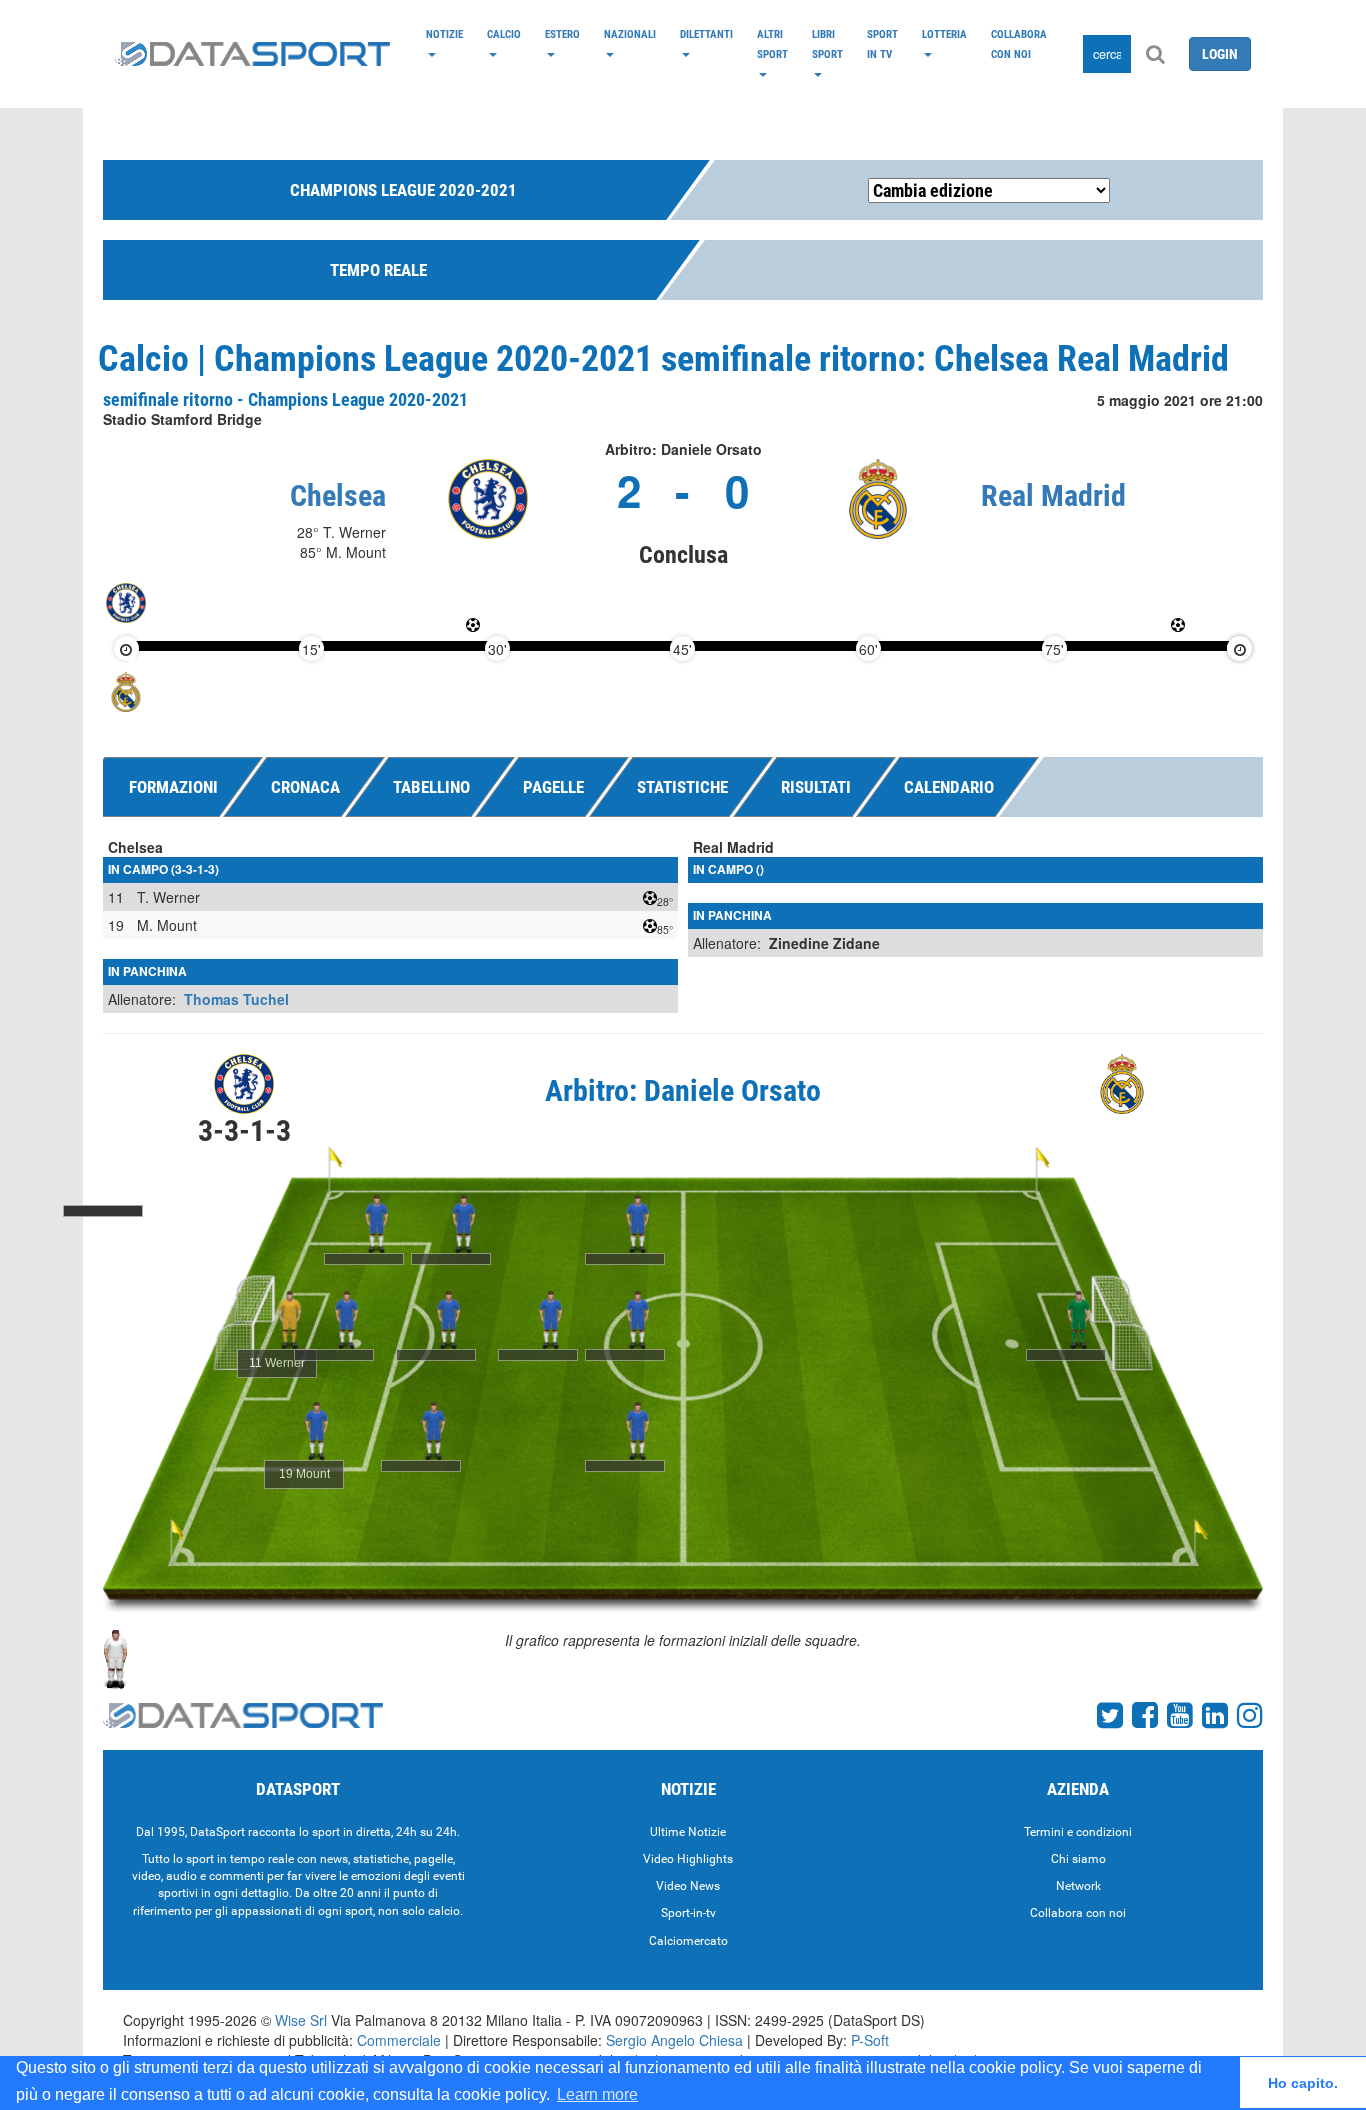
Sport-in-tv (688, 1913)
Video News (688, 1886)
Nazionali (630, 34)
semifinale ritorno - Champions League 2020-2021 (285, 399)
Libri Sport (827, 44)
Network (1078, 1886)
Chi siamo (1078, 1859)
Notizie (444, 34)
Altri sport (772, 44)
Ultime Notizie (688, 1832)
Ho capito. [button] (1303, 2083)
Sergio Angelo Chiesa (674, 2040)
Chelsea (338, 495)
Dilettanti (706, 34)
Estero (562, 34)
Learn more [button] (597, 2094)
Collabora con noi (1019, 44)
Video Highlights (688, 1859)
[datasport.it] (252, 54)
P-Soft (870, 2040)
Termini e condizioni (1078, 1832)
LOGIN (1220, 54)
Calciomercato (688, 1941)
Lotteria (944, 34)
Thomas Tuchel (236, 999)
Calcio (504, 34)
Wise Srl (301, 2020)
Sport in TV (882, 44)
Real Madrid (1053, 495)
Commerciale (399, 2040)
